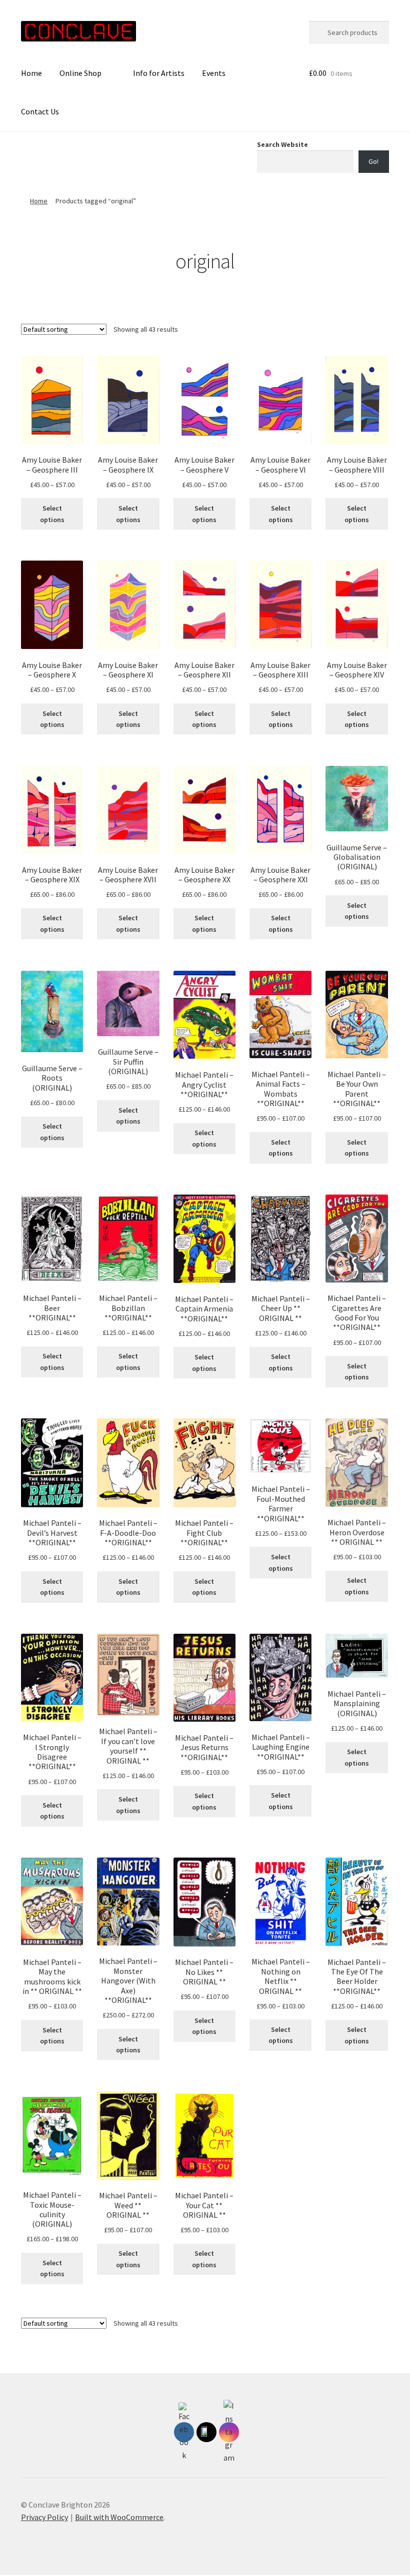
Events (214, 73)
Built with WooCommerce (119, 2517)
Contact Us (40, 111)
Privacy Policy (44, 2517)
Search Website (282, 144)
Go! (373, 161)
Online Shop (80, 73)
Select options (52, 514)
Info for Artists (159, 73)
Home (31, 73)
